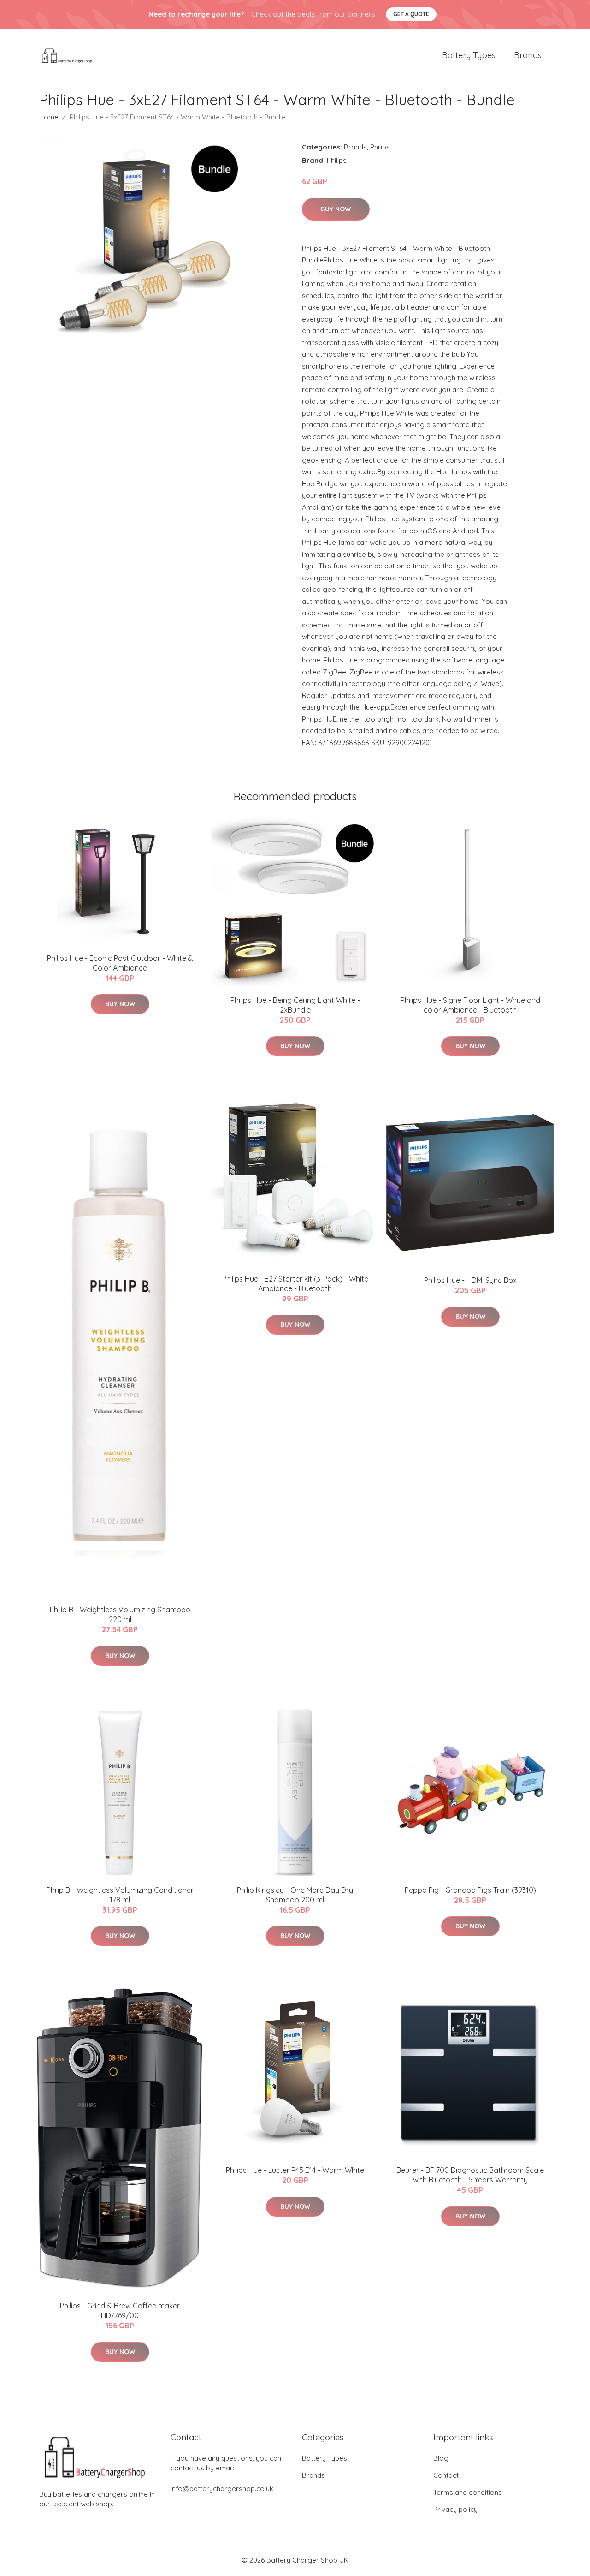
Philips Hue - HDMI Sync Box (470, 1280)
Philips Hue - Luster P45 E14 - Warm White (295, 2170)
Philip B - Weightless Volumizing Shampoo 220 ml (120, 1614)
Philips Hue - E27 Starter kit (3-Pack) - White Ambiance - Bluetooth (295, 1284)
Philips (380, 147)
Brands (528, 55)
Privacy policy (455, 2509)
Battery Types (469, 55)
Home (49, 117)
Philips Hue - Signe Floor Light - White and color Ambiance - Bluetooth (470, 1005)
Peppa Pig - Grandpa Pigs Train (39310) (470, 1890)
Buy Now (336, 209)
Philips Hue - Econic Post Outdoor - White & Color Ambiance (120, 963)
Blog (441, 2458)
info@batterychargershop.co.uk (222, 2489)
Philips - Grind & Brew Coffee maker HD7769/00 (120, 2311)
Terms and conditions (468, 2492)
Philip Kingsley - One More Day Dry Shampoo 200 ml (295, 1895)
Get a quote (411, 14)
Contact (446, 2475)
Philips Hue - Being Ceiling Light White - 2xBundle (295, 1005)
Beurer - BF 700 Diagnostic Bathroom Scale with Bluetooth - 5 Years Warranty (470, 2175)
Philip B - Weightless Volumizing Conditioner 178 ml (120, 1895)
